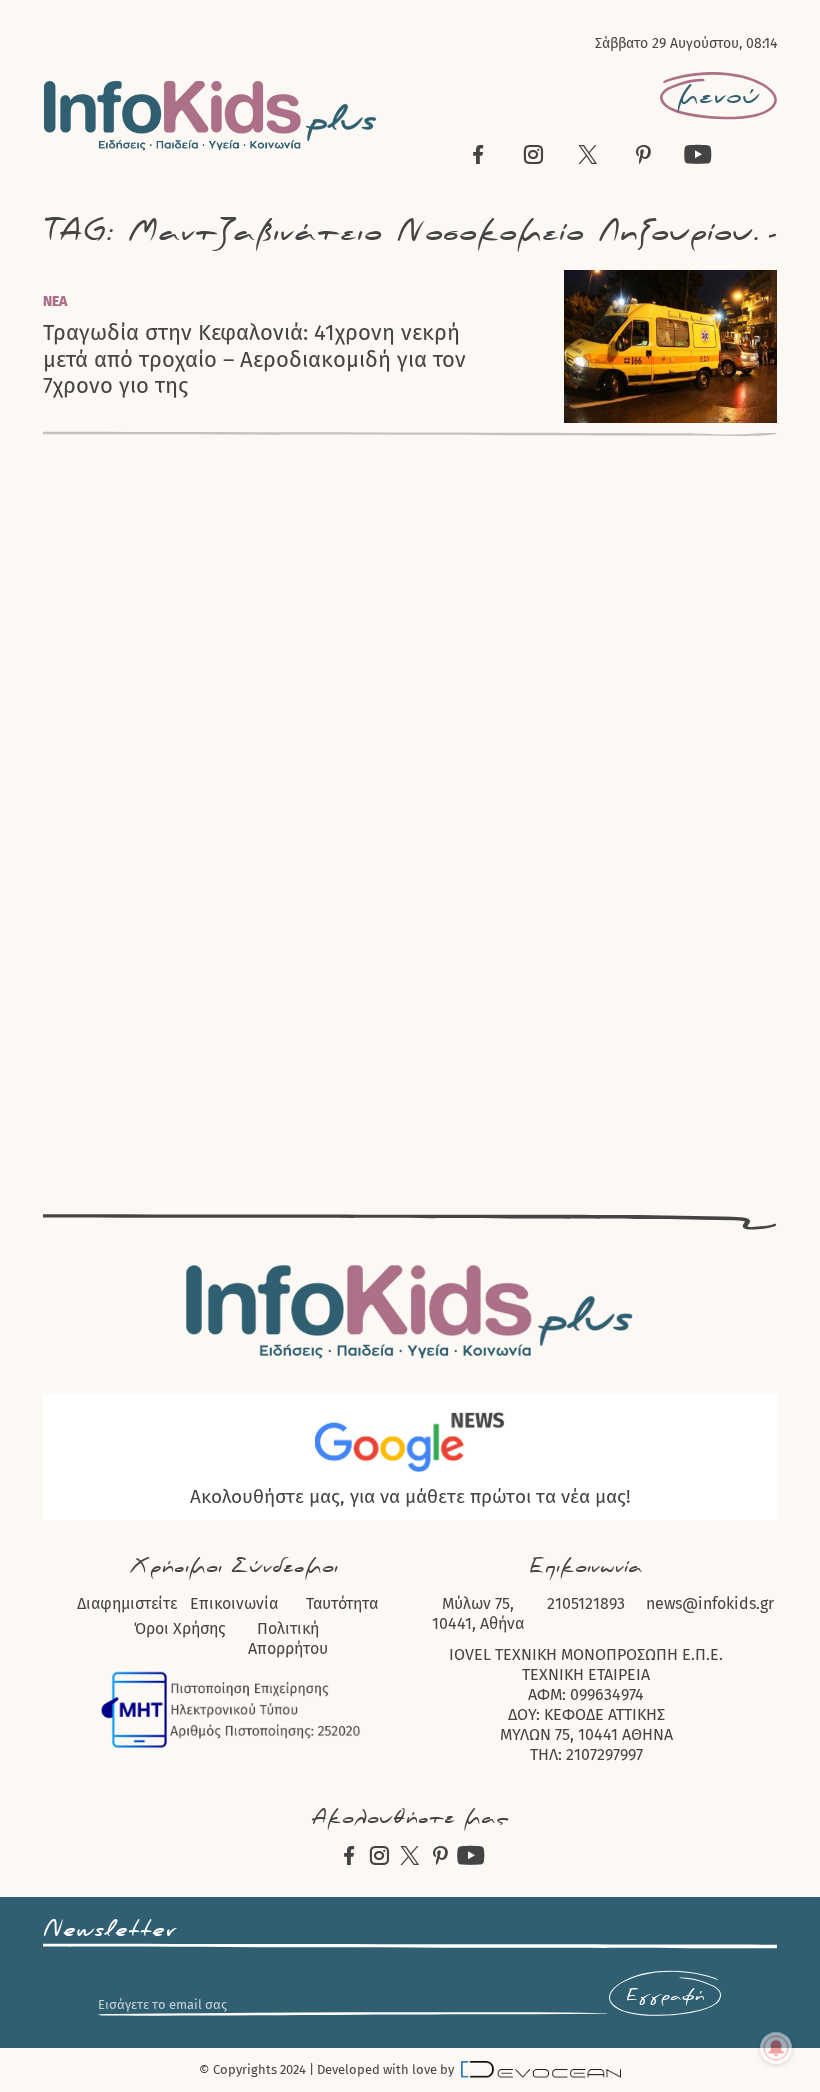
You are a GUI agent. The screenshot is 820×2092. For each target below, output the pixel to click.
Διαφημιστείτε (127, 1603)
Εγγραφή (665, 1996)
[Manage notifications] (776, 2048)
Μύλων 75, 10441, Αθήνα (478, 1613)
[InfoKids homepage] (210, 115)
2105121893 (586, 1603)
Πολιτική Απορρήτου (288, 1638)
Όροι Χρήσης (179, 1628)
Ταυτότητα (342, 1603)
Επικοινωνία (234, 1603)
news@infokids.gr (710, 1603)
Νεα (55, 301)
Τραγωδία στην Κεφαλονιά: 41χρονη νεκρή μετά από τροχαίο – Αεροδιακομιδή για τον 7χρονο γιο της (254, 359)
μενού (718, 96)
